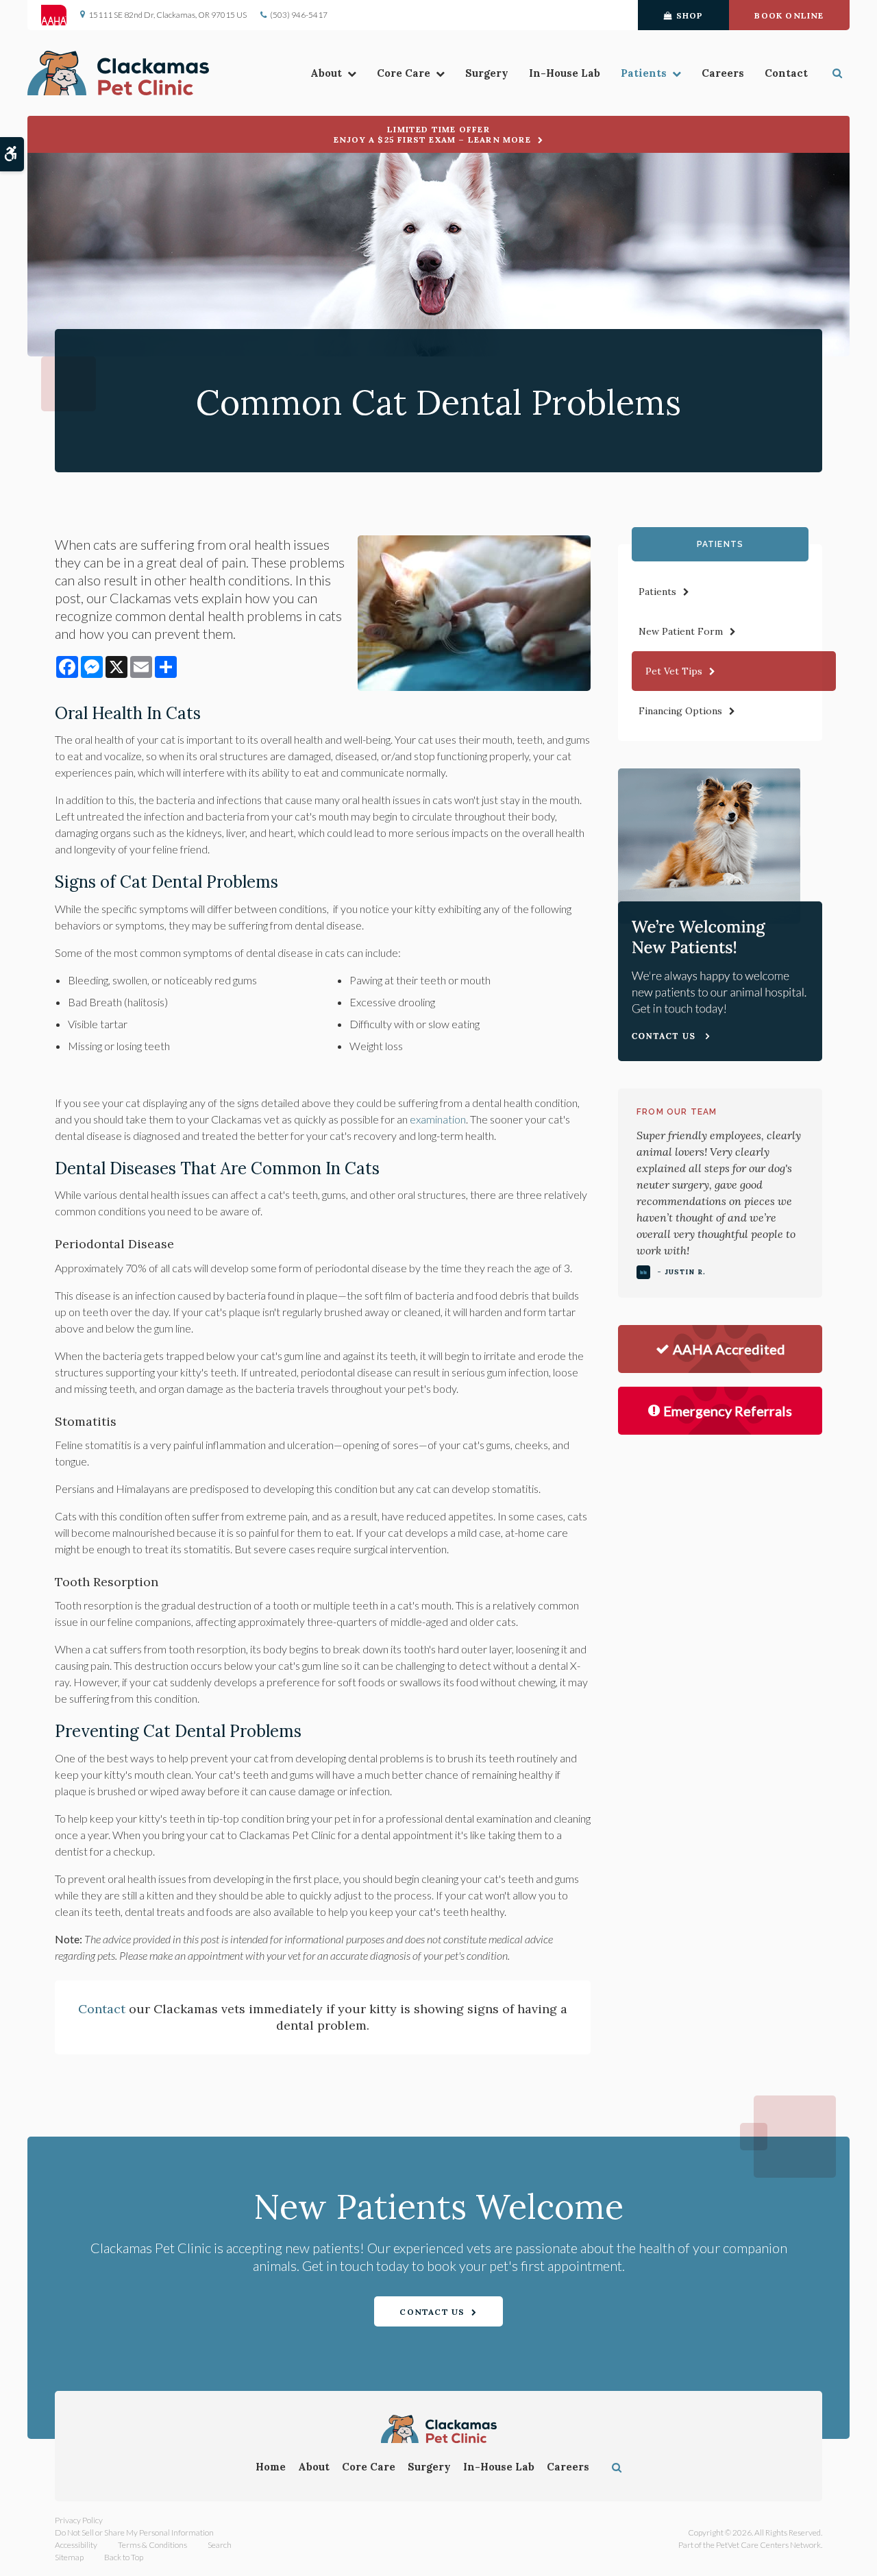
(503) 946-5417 (299, 15)
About (326, 73)
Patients (644, 73)
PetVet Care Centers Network (768, 2545)
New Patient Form (681, 631)
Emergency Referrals (728, 1411)
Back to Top (124, 2557)
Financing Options (680, 711)
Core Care (404, 73)
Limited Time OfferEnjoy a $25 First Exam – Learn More (432, 134)
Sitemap (69, 2557)
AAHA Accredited (729, 1349)
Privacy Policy (79, 2520)
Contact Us (432, 2312)
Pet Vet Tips (674, 671)
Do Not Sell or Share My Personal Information (134, 2532)
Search (220, 2545)
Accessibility (76, 2545)
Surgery (487, 73)
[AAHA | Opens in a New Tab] (61, 15)
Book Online (789, 15)
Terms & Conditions (152, 2545)
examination (438, 1119)
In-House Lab (565, 73)
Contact (786, 73)
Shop (690, 15)
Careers (723, 73)
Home (271, 2467)
